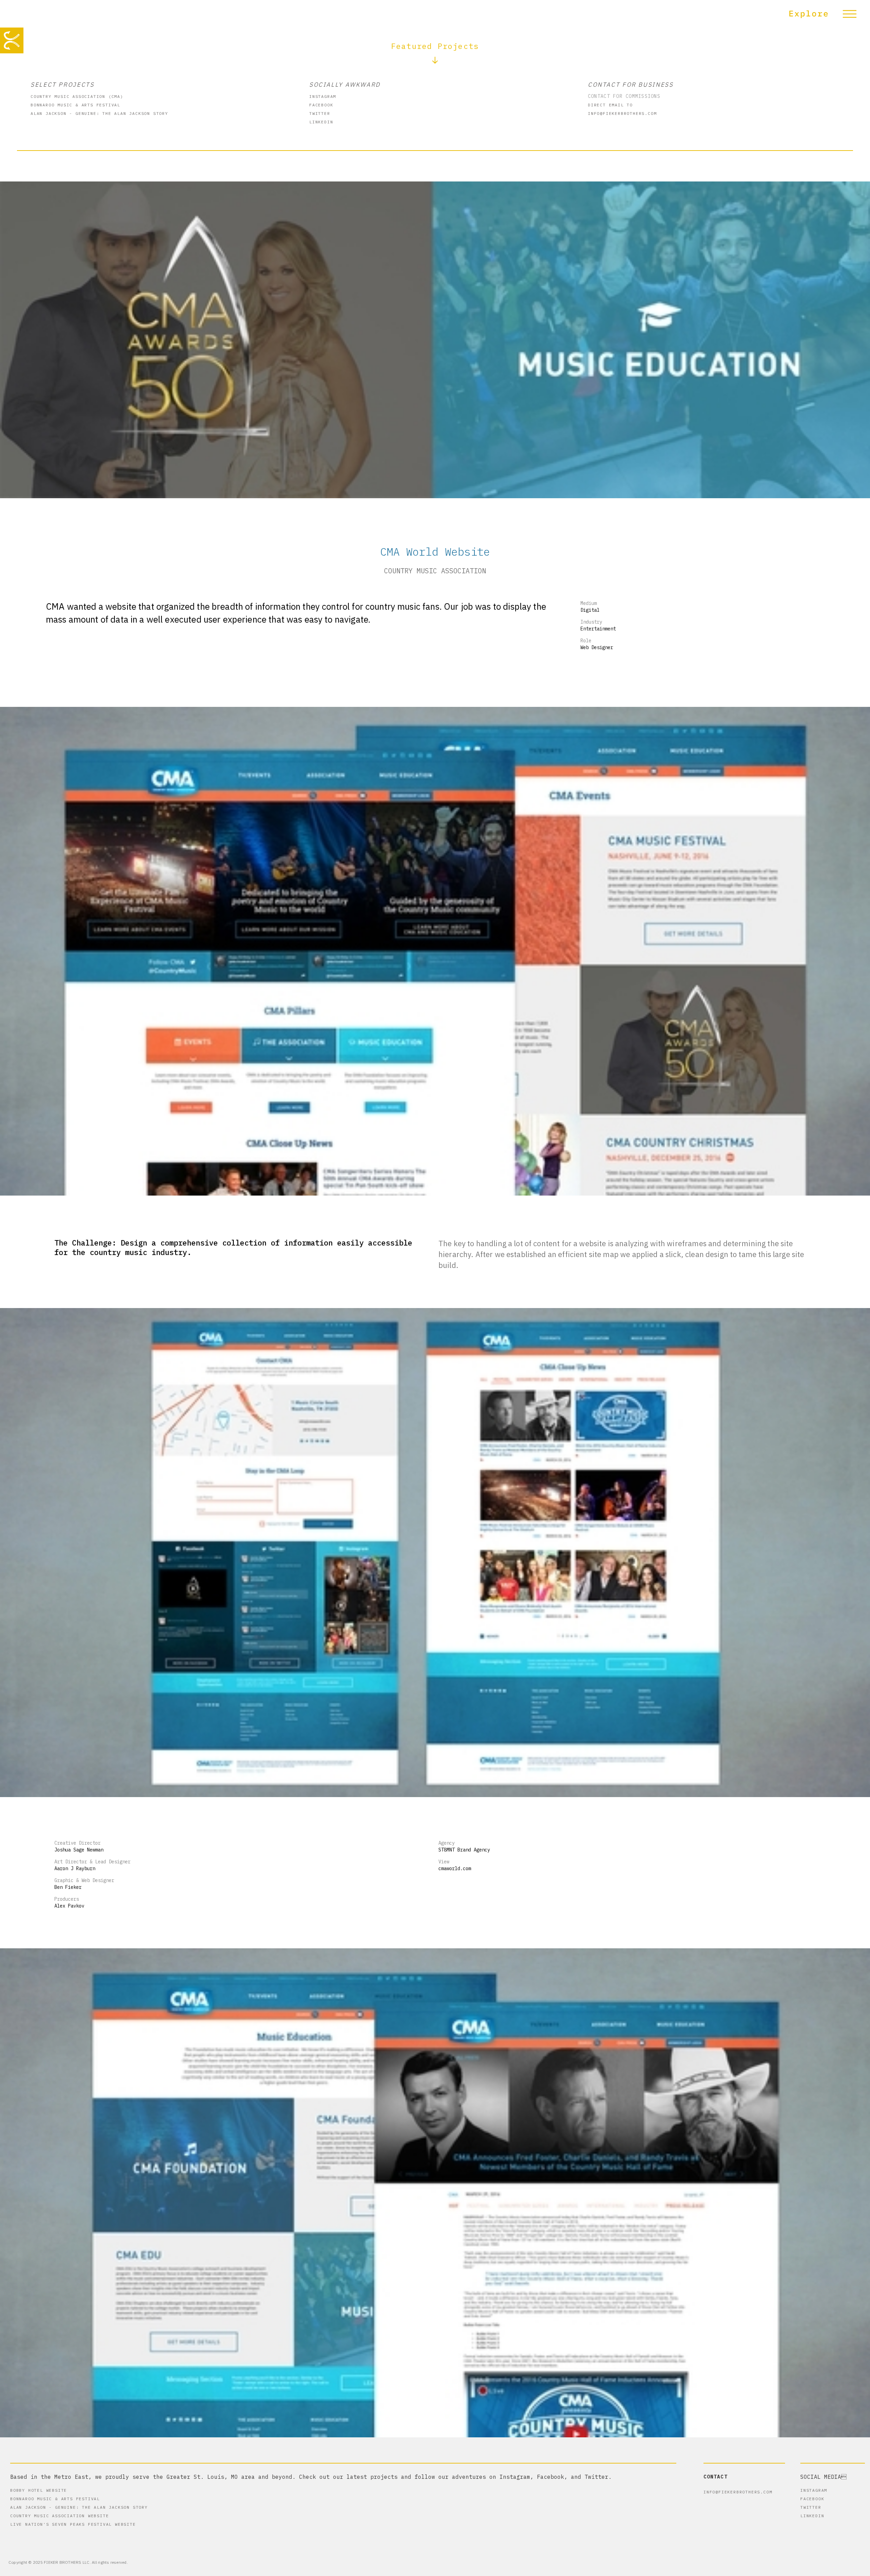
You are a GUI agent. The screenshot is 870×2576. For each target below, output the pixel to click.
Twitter (320, 113)
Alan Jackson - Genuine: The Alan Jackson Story (99, 113)
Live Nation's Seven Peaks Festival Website (73, 2524)
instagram (323, 96)
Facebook (321, 105)
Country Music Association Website (59, 2516)
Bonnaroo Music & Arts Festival (75, 105)
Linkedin (321, 122)
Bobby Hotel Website (39, 2490)
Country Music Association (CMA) (77, 96)
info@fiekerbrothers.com (622, 113)
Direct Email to (610, 105)
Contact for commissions (624, 96)
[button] (826, 14)
